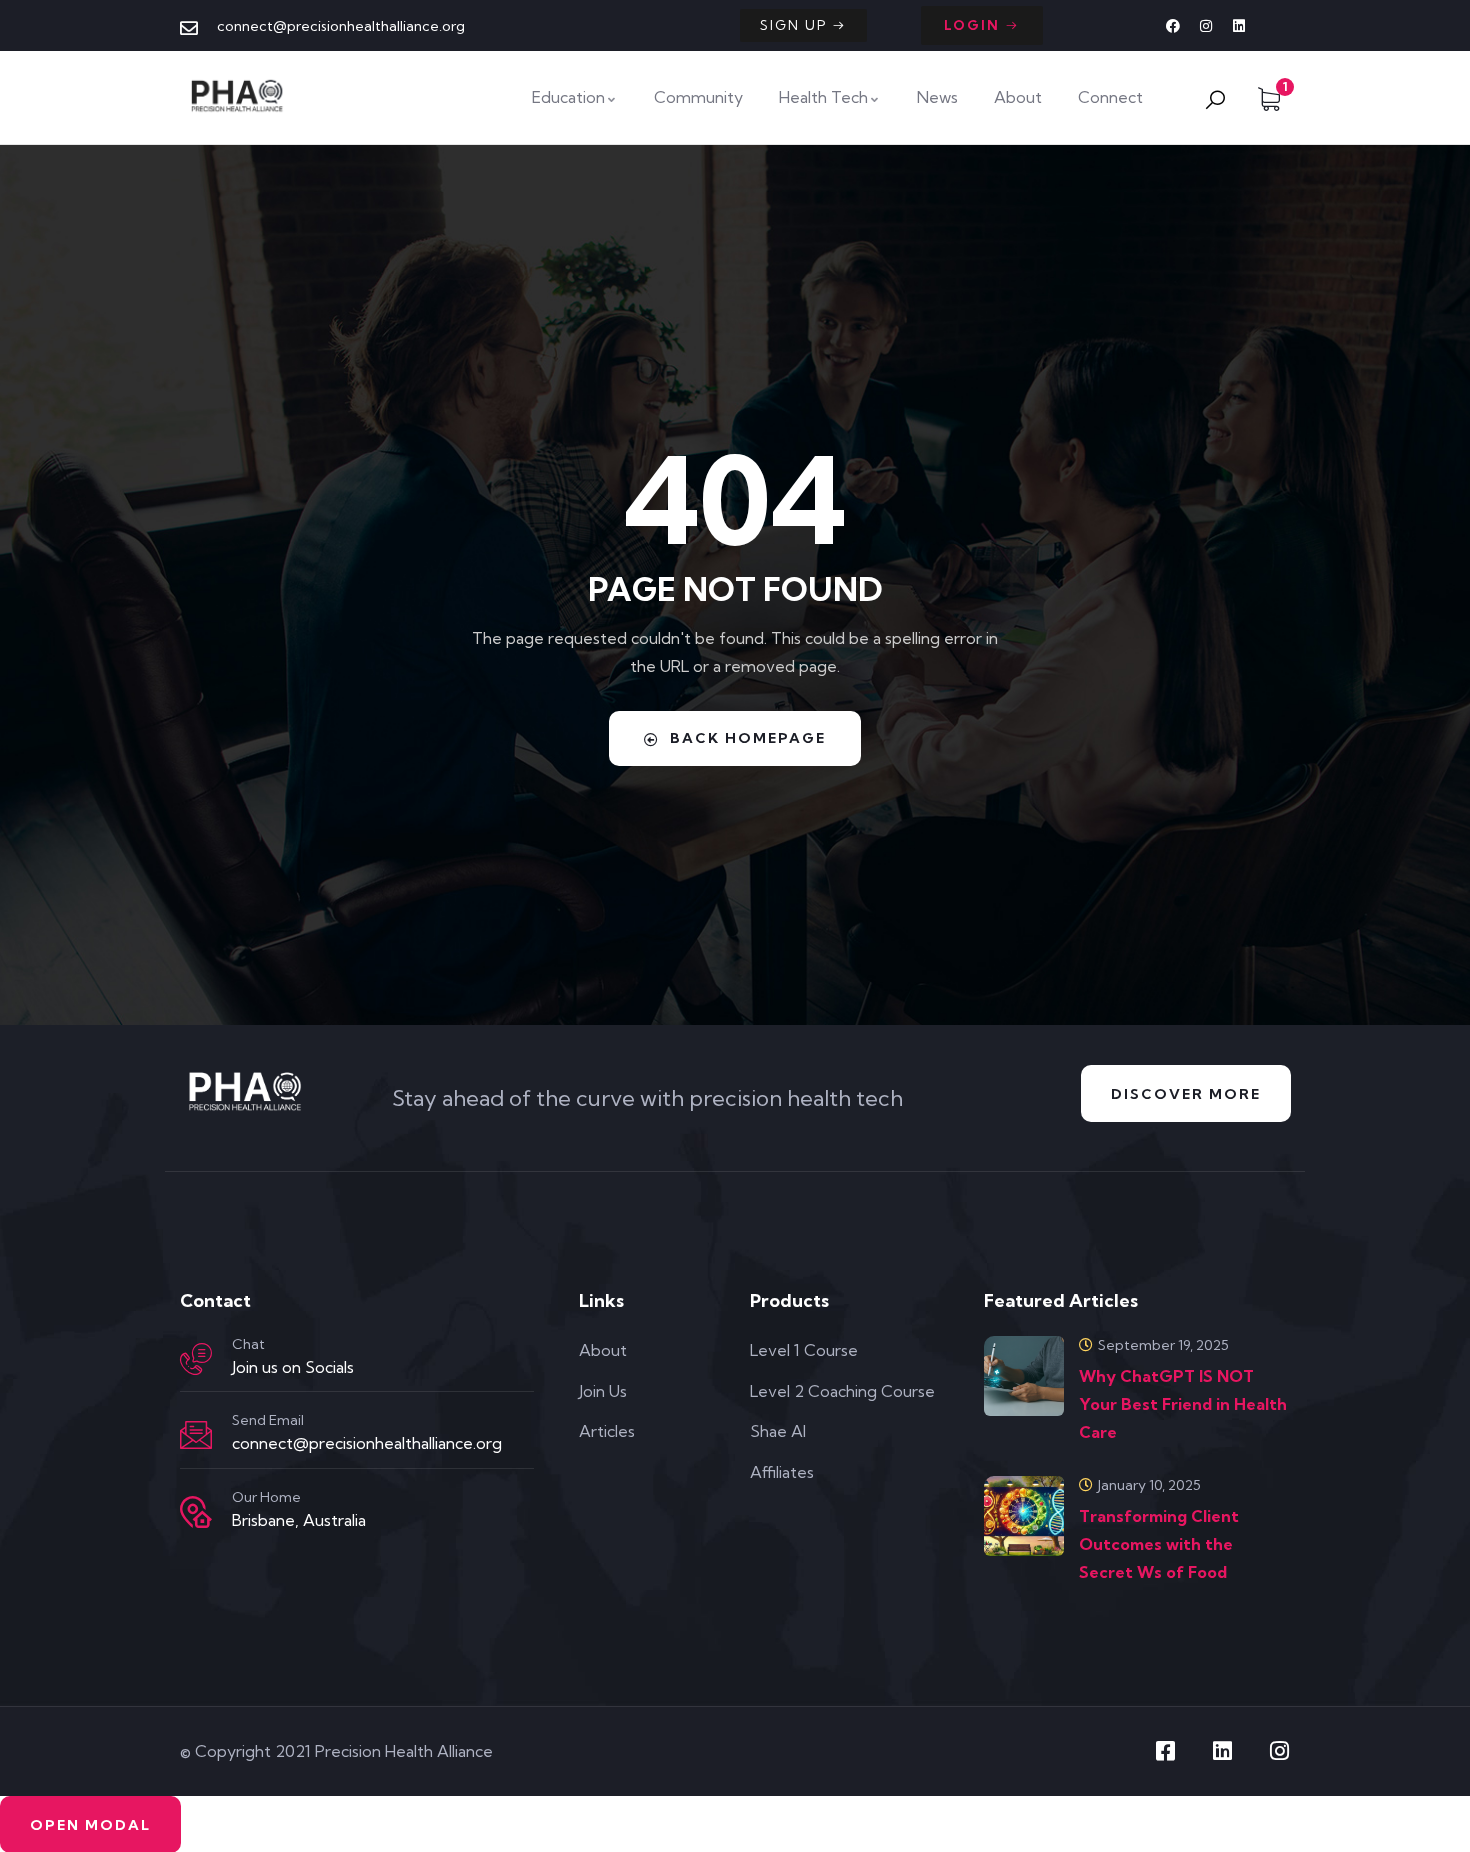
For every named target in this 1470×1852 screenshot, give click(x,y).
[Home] (239, 97)
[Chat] (196, 1359)
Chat (248, 1344)
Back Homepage (748, 738)
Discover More (1186, 1094)
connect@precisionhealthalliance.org (367, 1443)
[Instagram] (1206, 26)
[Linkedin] (1239, 26)
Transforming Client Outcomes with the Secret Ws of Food (1159, 1544)
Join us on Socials (293, 1367)
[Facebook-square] (1165, 1751)
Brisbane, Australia (299, 1520)
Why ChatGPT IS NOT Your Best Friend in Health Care (1183, 1404)
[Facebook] (1173, 26)
